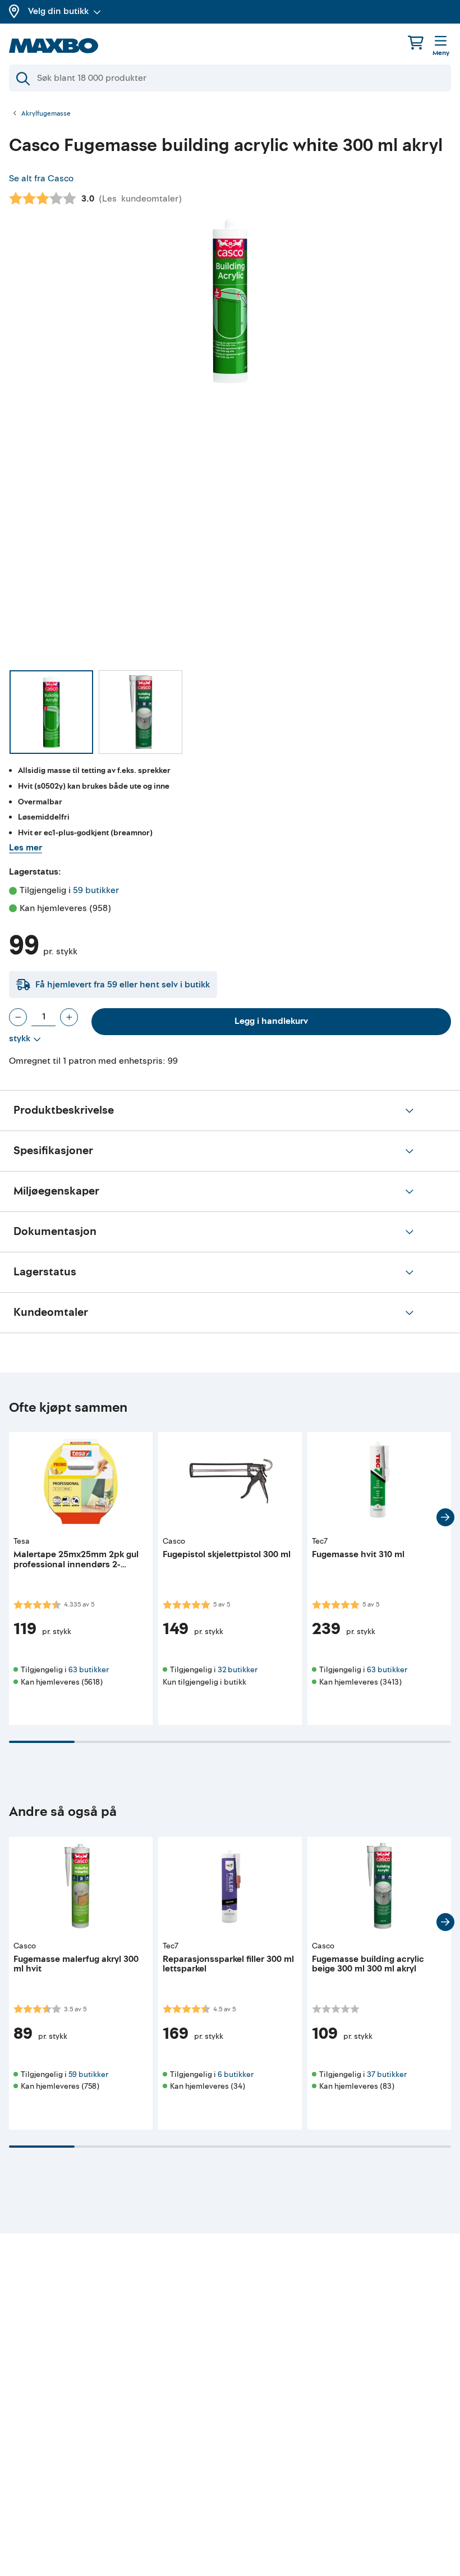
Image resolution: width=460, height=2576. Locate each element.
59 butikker (96, 890)
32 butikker (238, 1670)
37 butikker (387, 2074)
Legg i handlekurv (271, 1021)
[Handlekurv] (416, 42)
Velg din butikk (58, 11)
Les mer (26, 848)
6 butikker (236, 2074)
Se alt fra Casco (41, 179)
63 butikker (89, 1670)
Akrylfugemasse (46, 114)
